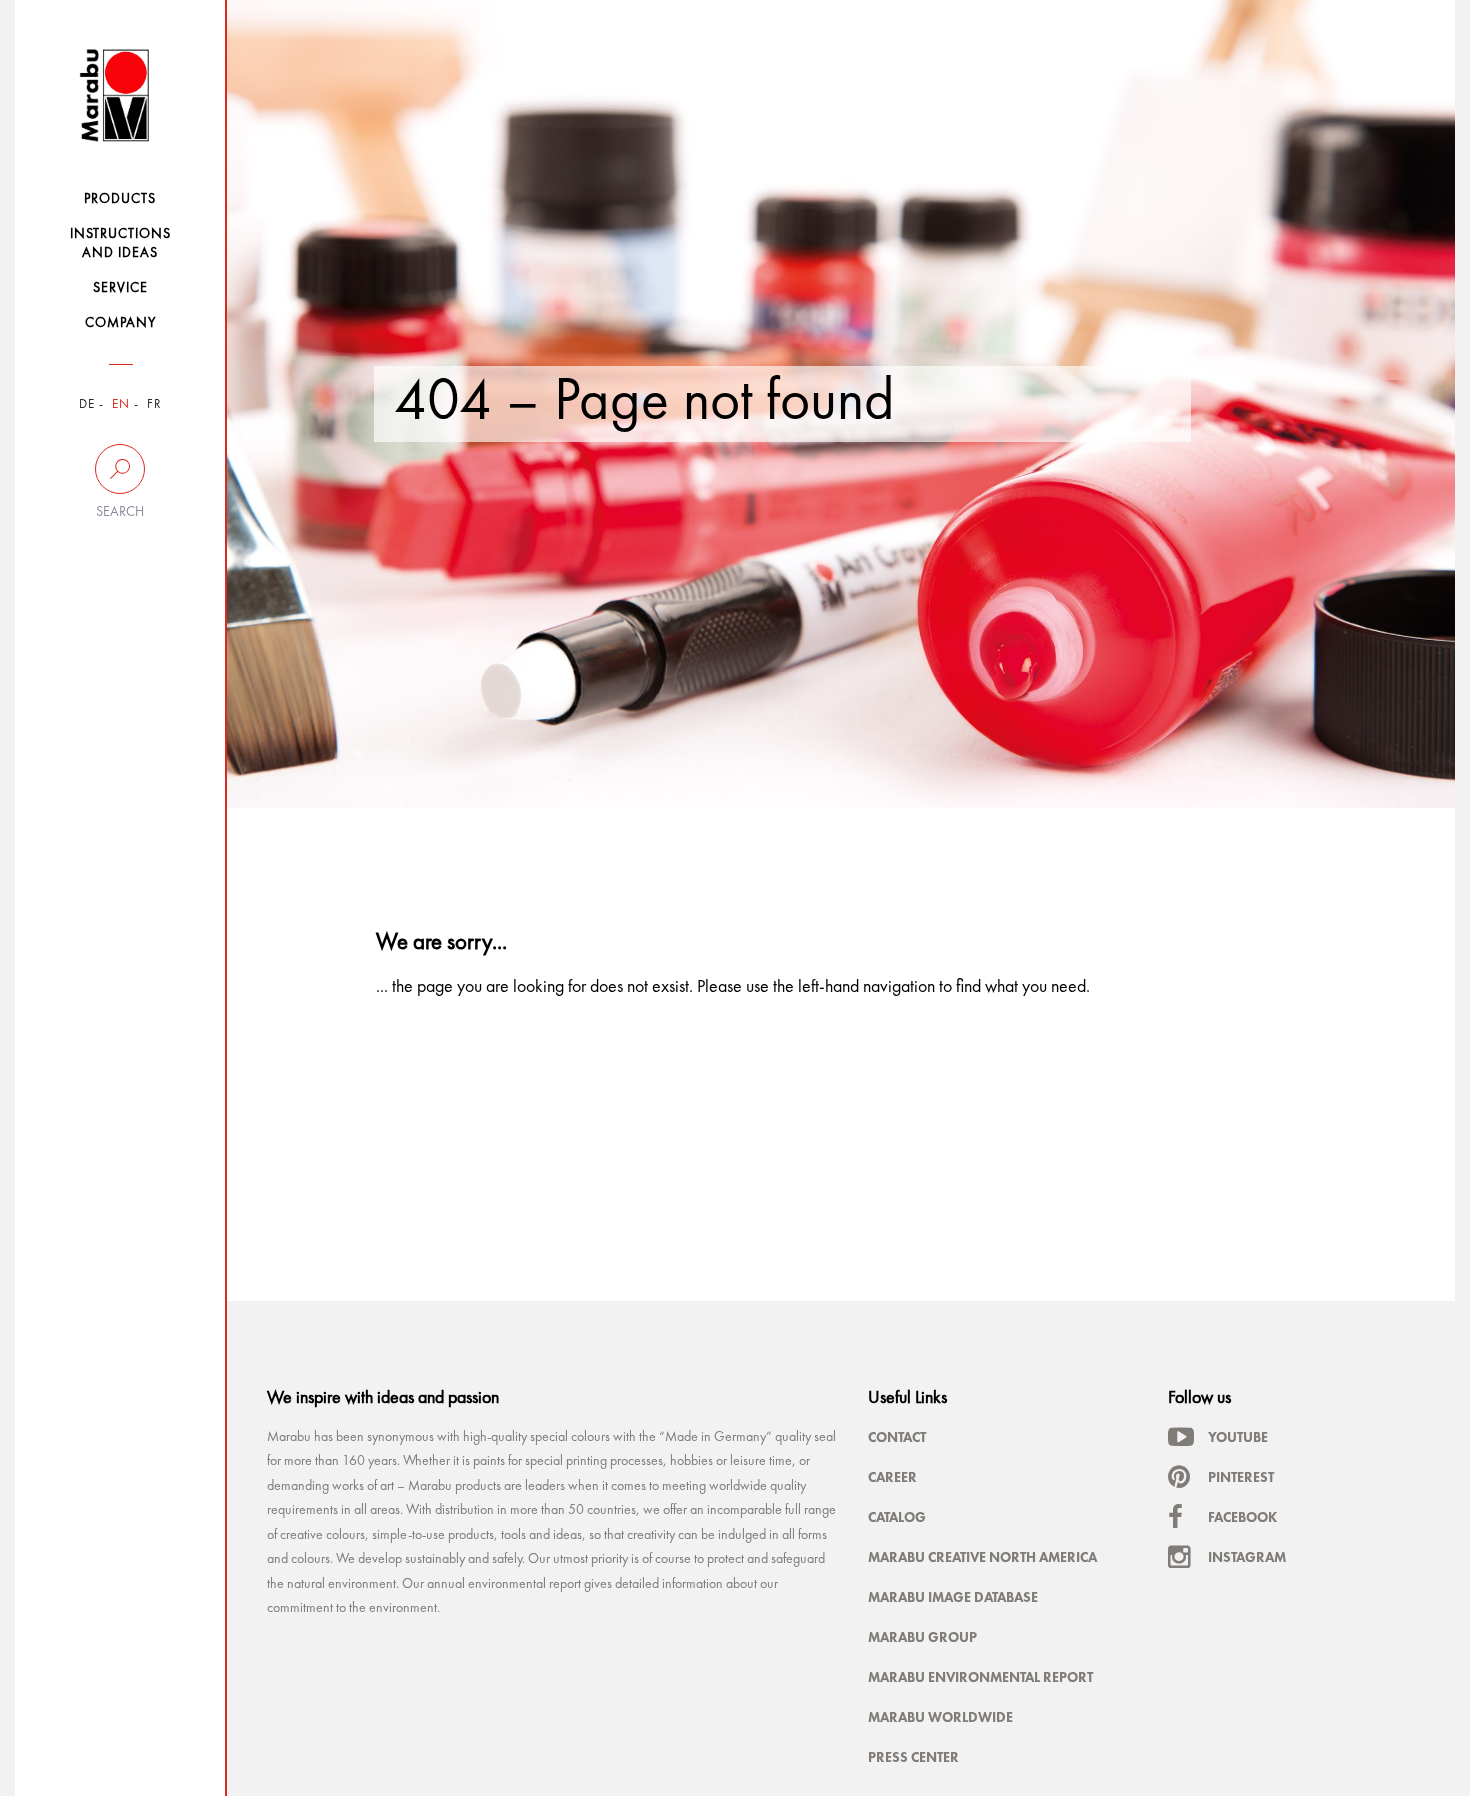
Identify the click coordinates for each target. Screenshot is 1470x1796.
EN (121, 404)
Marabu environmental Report (980, 1677)
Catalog (897, 1517)
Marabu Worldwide (940, 1717)
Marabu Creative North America (982, 1557)
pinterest (1241, 1477)
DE (87, 404)
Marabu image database (953, 1597)
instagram (1247, 1557)
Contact (897, 1437)
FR (154, 404)
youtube (1238, 1437)
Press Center (913, 1757)
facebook (1242, 1517)
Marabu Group (922, 1637)
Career (892, 1477)
